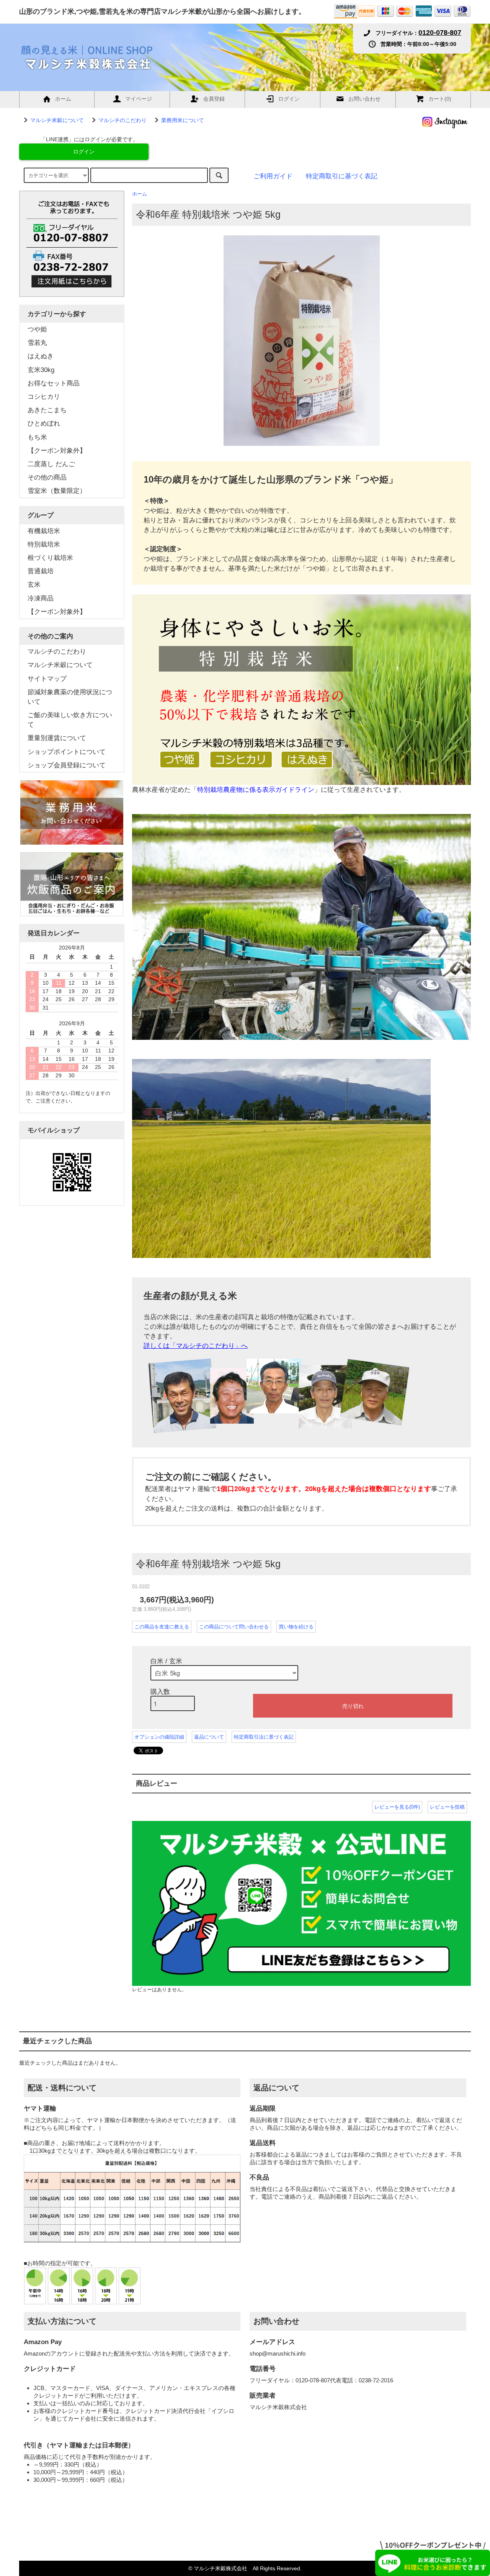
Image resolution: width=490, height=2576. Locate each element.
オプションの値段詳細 (159, 1737)
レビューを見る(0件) (397, 1807)
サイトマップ (47, 679)
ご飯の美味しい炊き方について (70, 720)
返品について (209, 1737)
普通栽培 (41, 571)
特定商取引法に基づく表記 (264, 1737)
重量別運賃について (57, 738)
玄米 (34, 585)
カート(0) (440, 99)
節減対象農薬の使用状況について (70, 697)
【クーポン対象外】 (57, 612)
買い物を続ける (296, 1627)
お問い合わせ (364, 99)
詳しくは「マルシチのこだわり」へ (196, 1346)
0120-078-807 (440, 33)
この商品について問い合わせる (234, 1627)
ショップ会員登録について (67, 765)
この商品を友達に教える (162, 1627)
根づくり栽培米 (50, 558)
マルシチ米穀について (57, 120)
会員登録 (214, 99)
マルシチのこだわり (122, 120)
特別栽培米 (44, 544)
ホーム (63, 99)
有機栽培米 (44, 531)
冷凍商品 (41, 598)
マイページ (139, 99)
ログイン (289, 99)
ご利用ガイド (273, 176)
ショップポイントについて (67, 752)
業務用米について (183, 120)
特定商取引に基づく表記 (342, 176)
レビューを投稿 (447, 1807)
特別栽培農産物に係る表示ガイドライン (256, 790)
